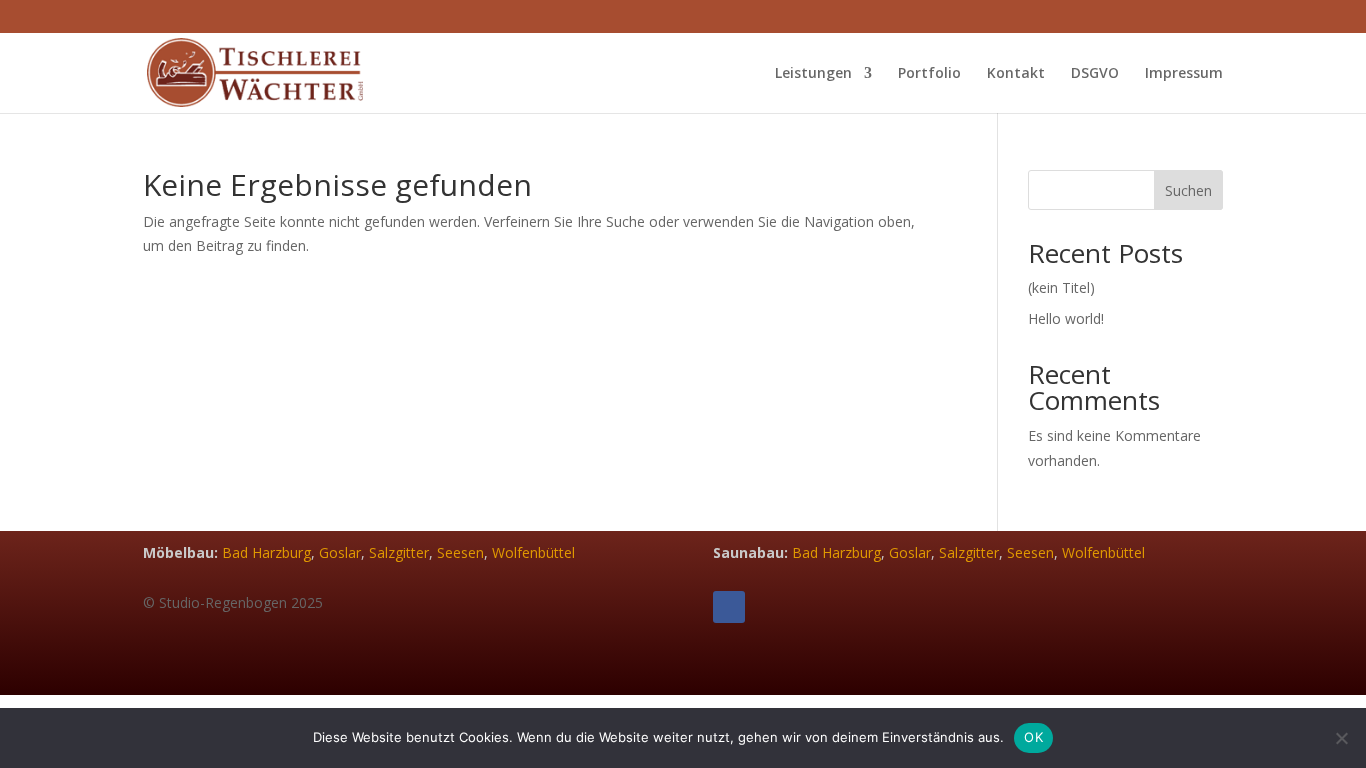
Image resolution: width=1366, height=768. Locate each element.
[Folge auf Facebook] (729, 607)
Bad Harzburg (266, 552)
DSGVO (1095, 74)
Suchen (1188, 190)
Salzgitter (399, 552)
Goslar (340, 552)
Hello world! (1066, 318)
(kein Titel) (1061, 287)
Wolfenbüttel (533, 552)
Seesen (460, 552)
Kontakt (1016, 74)
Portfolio (929, 74)
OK (1033, 737)
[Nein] (1341, 738)
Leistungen (813, 74)
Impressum (1184, 74)
